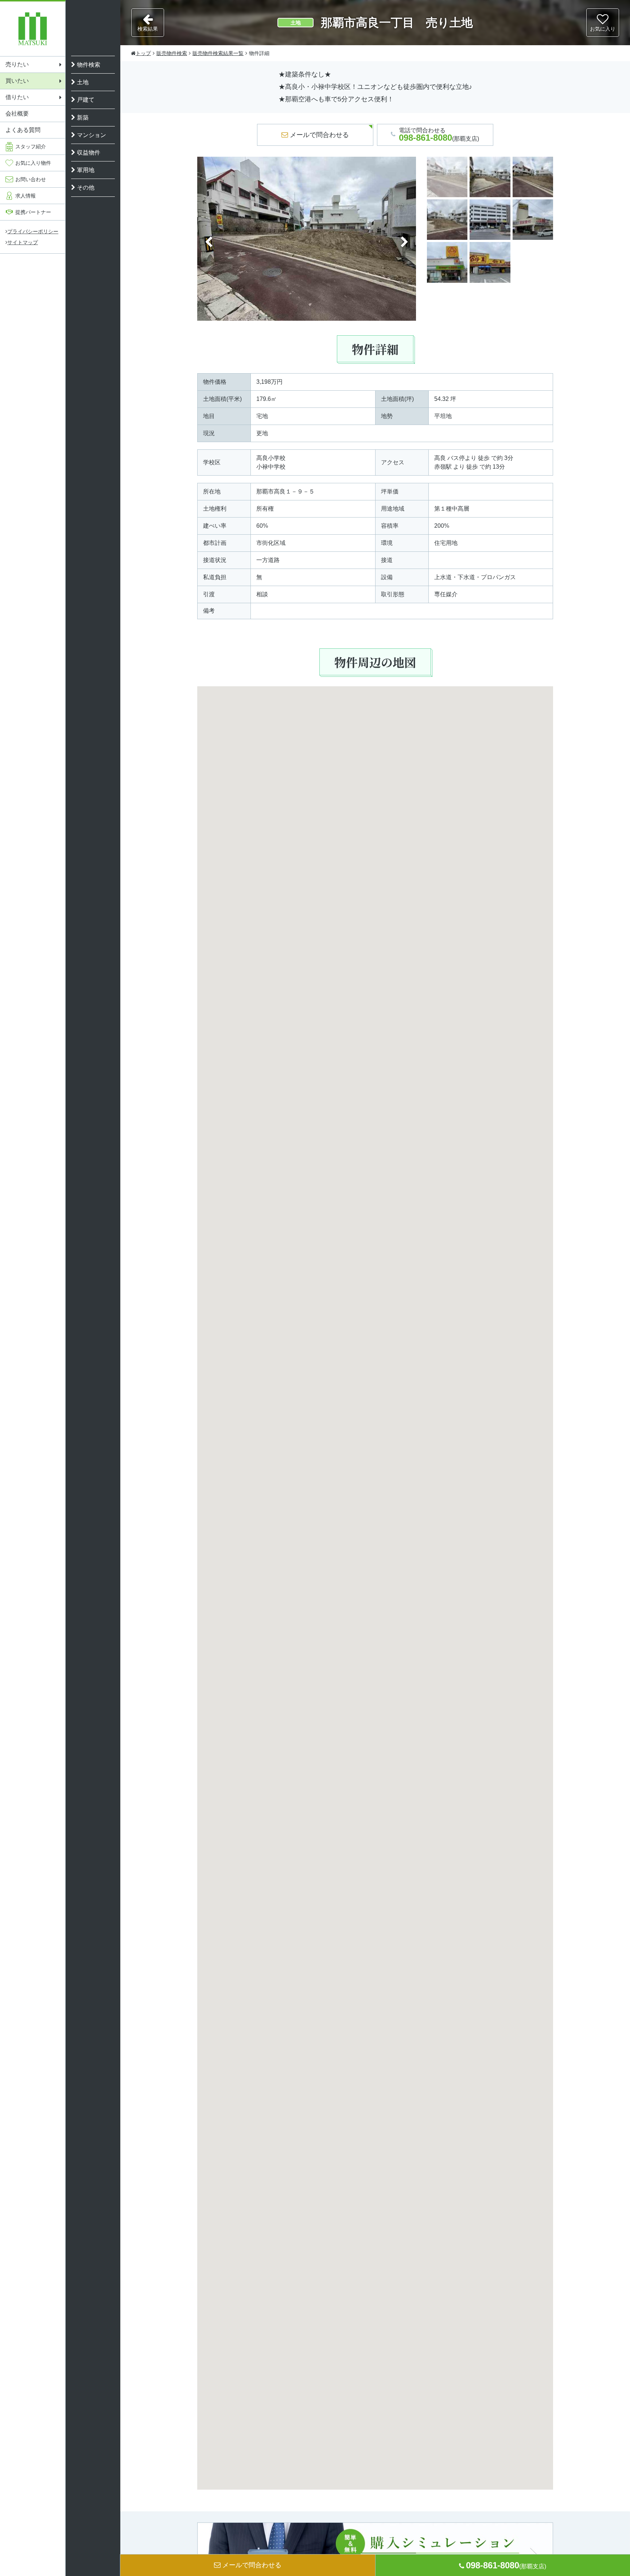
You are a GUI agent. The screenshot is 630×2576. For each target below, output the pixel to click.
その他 (86, 188)
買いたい (17, 81)
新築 (83, 118)
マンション (92, 135)
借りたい (17, 97)
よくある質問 (23, 130)
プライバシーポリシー (33, 231)
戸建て (86, 100)
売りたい (17, 64)
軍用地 (86, 170)
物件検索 (89, 65)
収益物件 (89, 153)
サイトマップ (23, 242)
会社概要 (17, 114)
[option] (307, 242)
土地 (83, 82)
